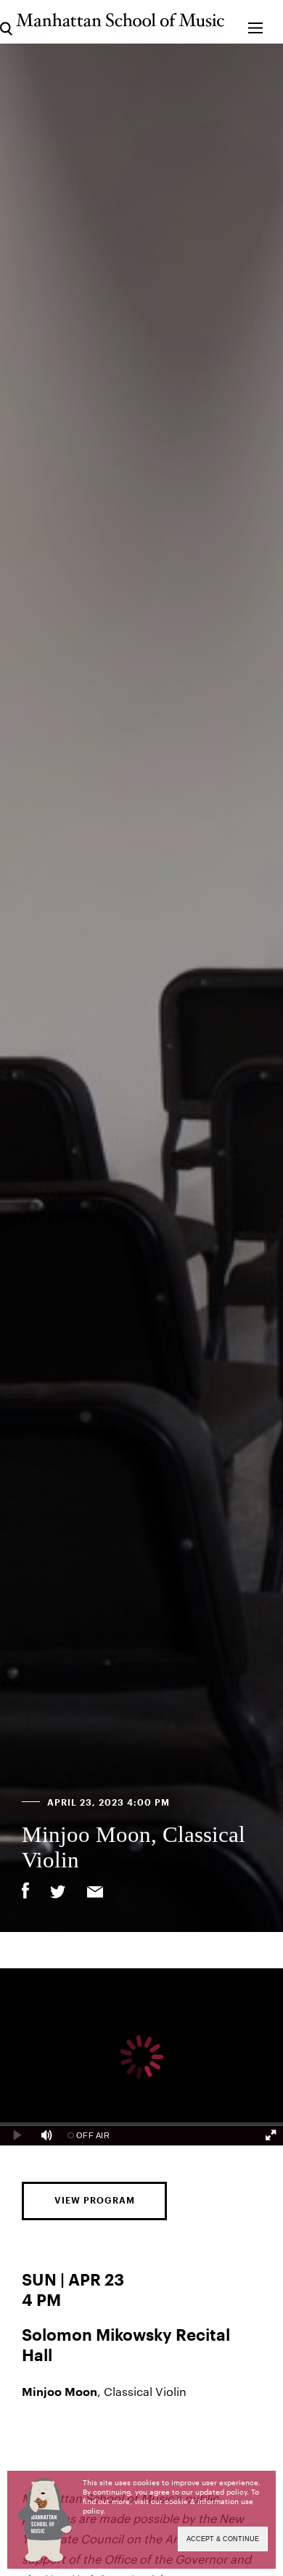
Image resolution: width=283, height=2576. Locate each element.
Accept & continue (223, 2539)
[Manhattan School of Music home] (120, 20)
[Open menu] (255, 21)
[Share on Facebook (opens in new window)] (25, 1891)
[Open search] (6, 21)
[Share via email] (95, 1894)
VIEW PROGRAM (95, 2201)
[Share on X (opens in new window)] (58, 1894)
